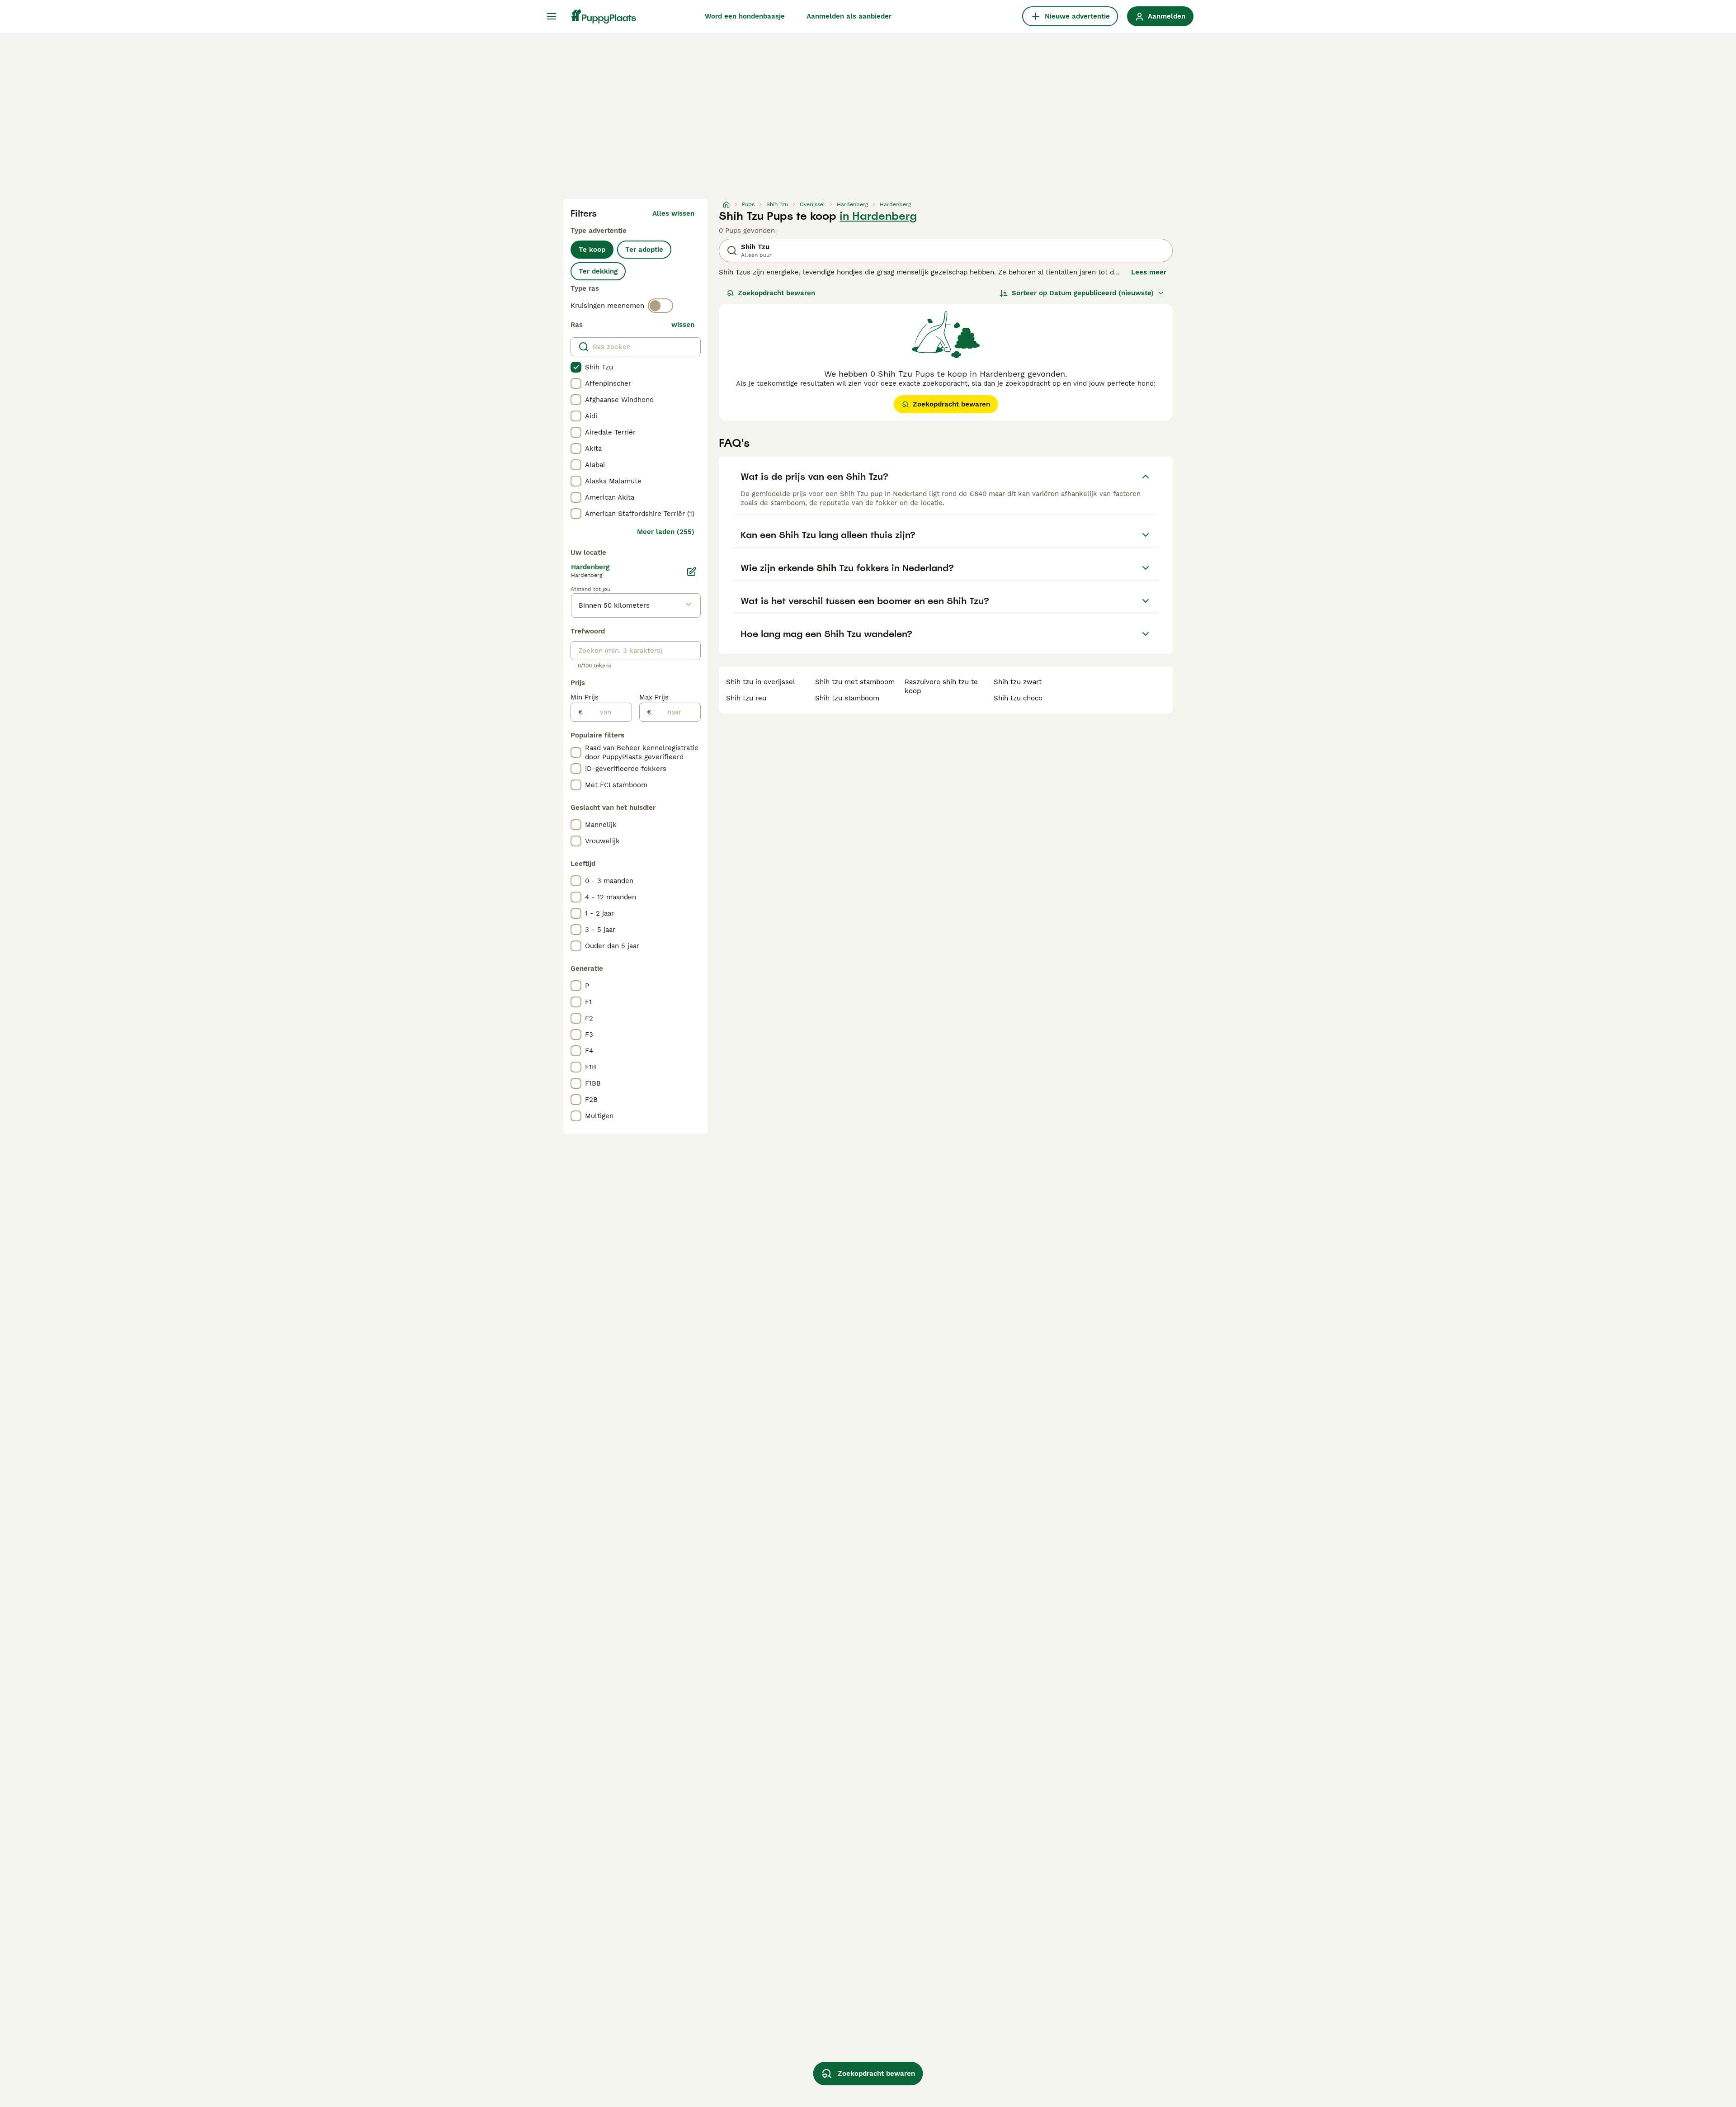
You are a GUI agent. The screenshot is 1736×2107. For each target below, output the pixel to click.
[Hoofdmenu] (552, 16)
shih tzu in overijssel (761, 682)
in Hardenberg (878, 216)
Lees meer (1149, 272)
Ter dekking (598, 271)
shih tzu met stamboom (855, 682)
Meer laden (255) (666, 532)
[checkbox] (576, 367)
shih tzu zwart (1018, 682)
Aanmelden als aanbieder (849, 16)
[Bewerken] (692, 572)
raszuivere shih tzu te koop (941, 686)
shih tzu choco (1018, 698)
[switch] (660, 306)
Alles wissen (673, 213)
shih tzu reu (746, 698)
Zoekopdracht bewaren (776, 293)
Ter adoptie (644, 250)
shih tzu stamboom (847, 698)
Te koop (592, 250)
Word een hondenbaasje (745, 16)
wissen (683, 325)
